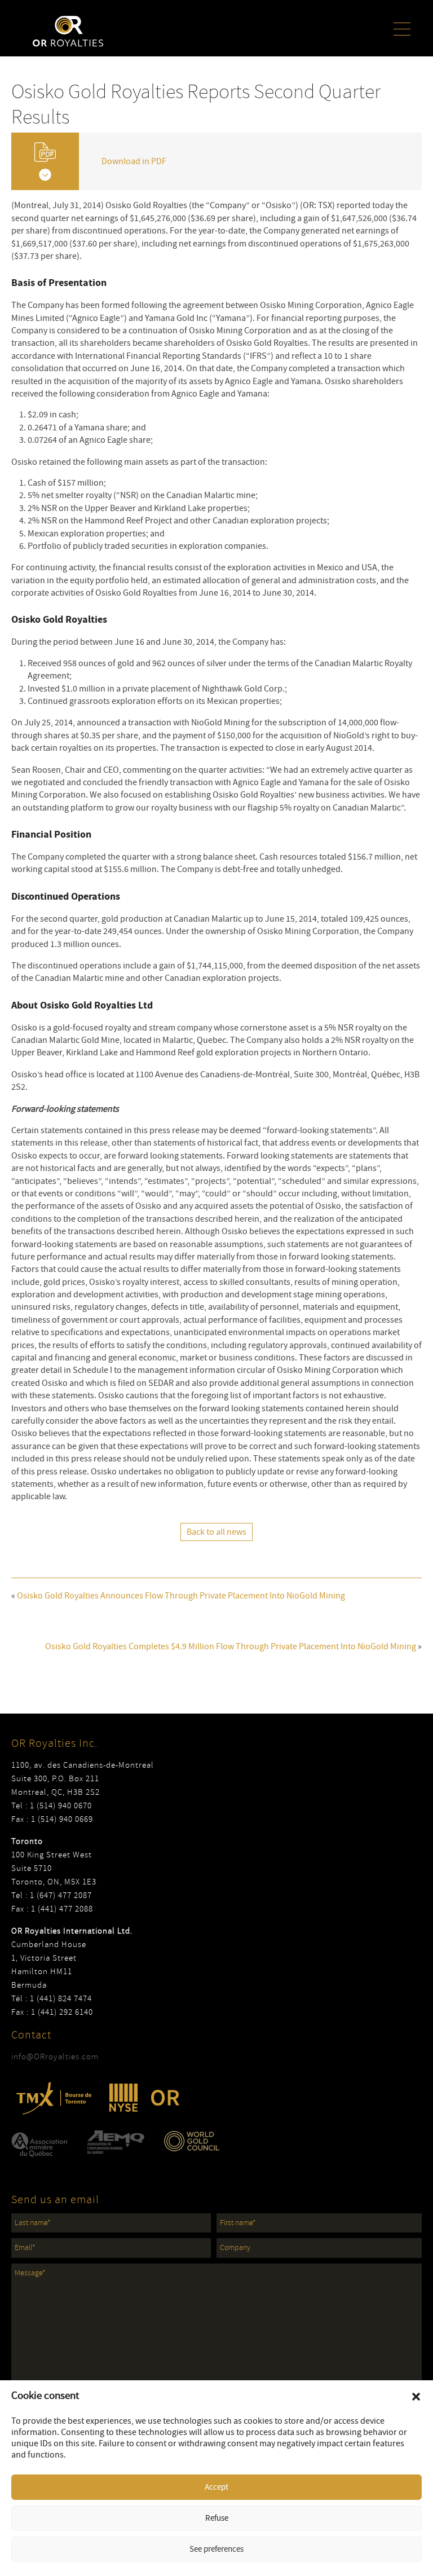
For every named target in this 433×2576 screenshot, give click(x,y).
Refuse (217, 2518)
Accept (216, 2487)
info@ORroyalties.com (55, 2057)
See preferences (216, 2549)
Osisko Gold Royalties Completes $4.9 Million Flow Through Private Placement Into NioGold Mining (231, 1646)
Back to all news (216, 1532)
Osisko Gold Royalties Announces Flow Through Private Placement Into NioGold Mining (181, 1596)
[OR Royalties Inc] (68, 30)
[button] (416, 2397)
